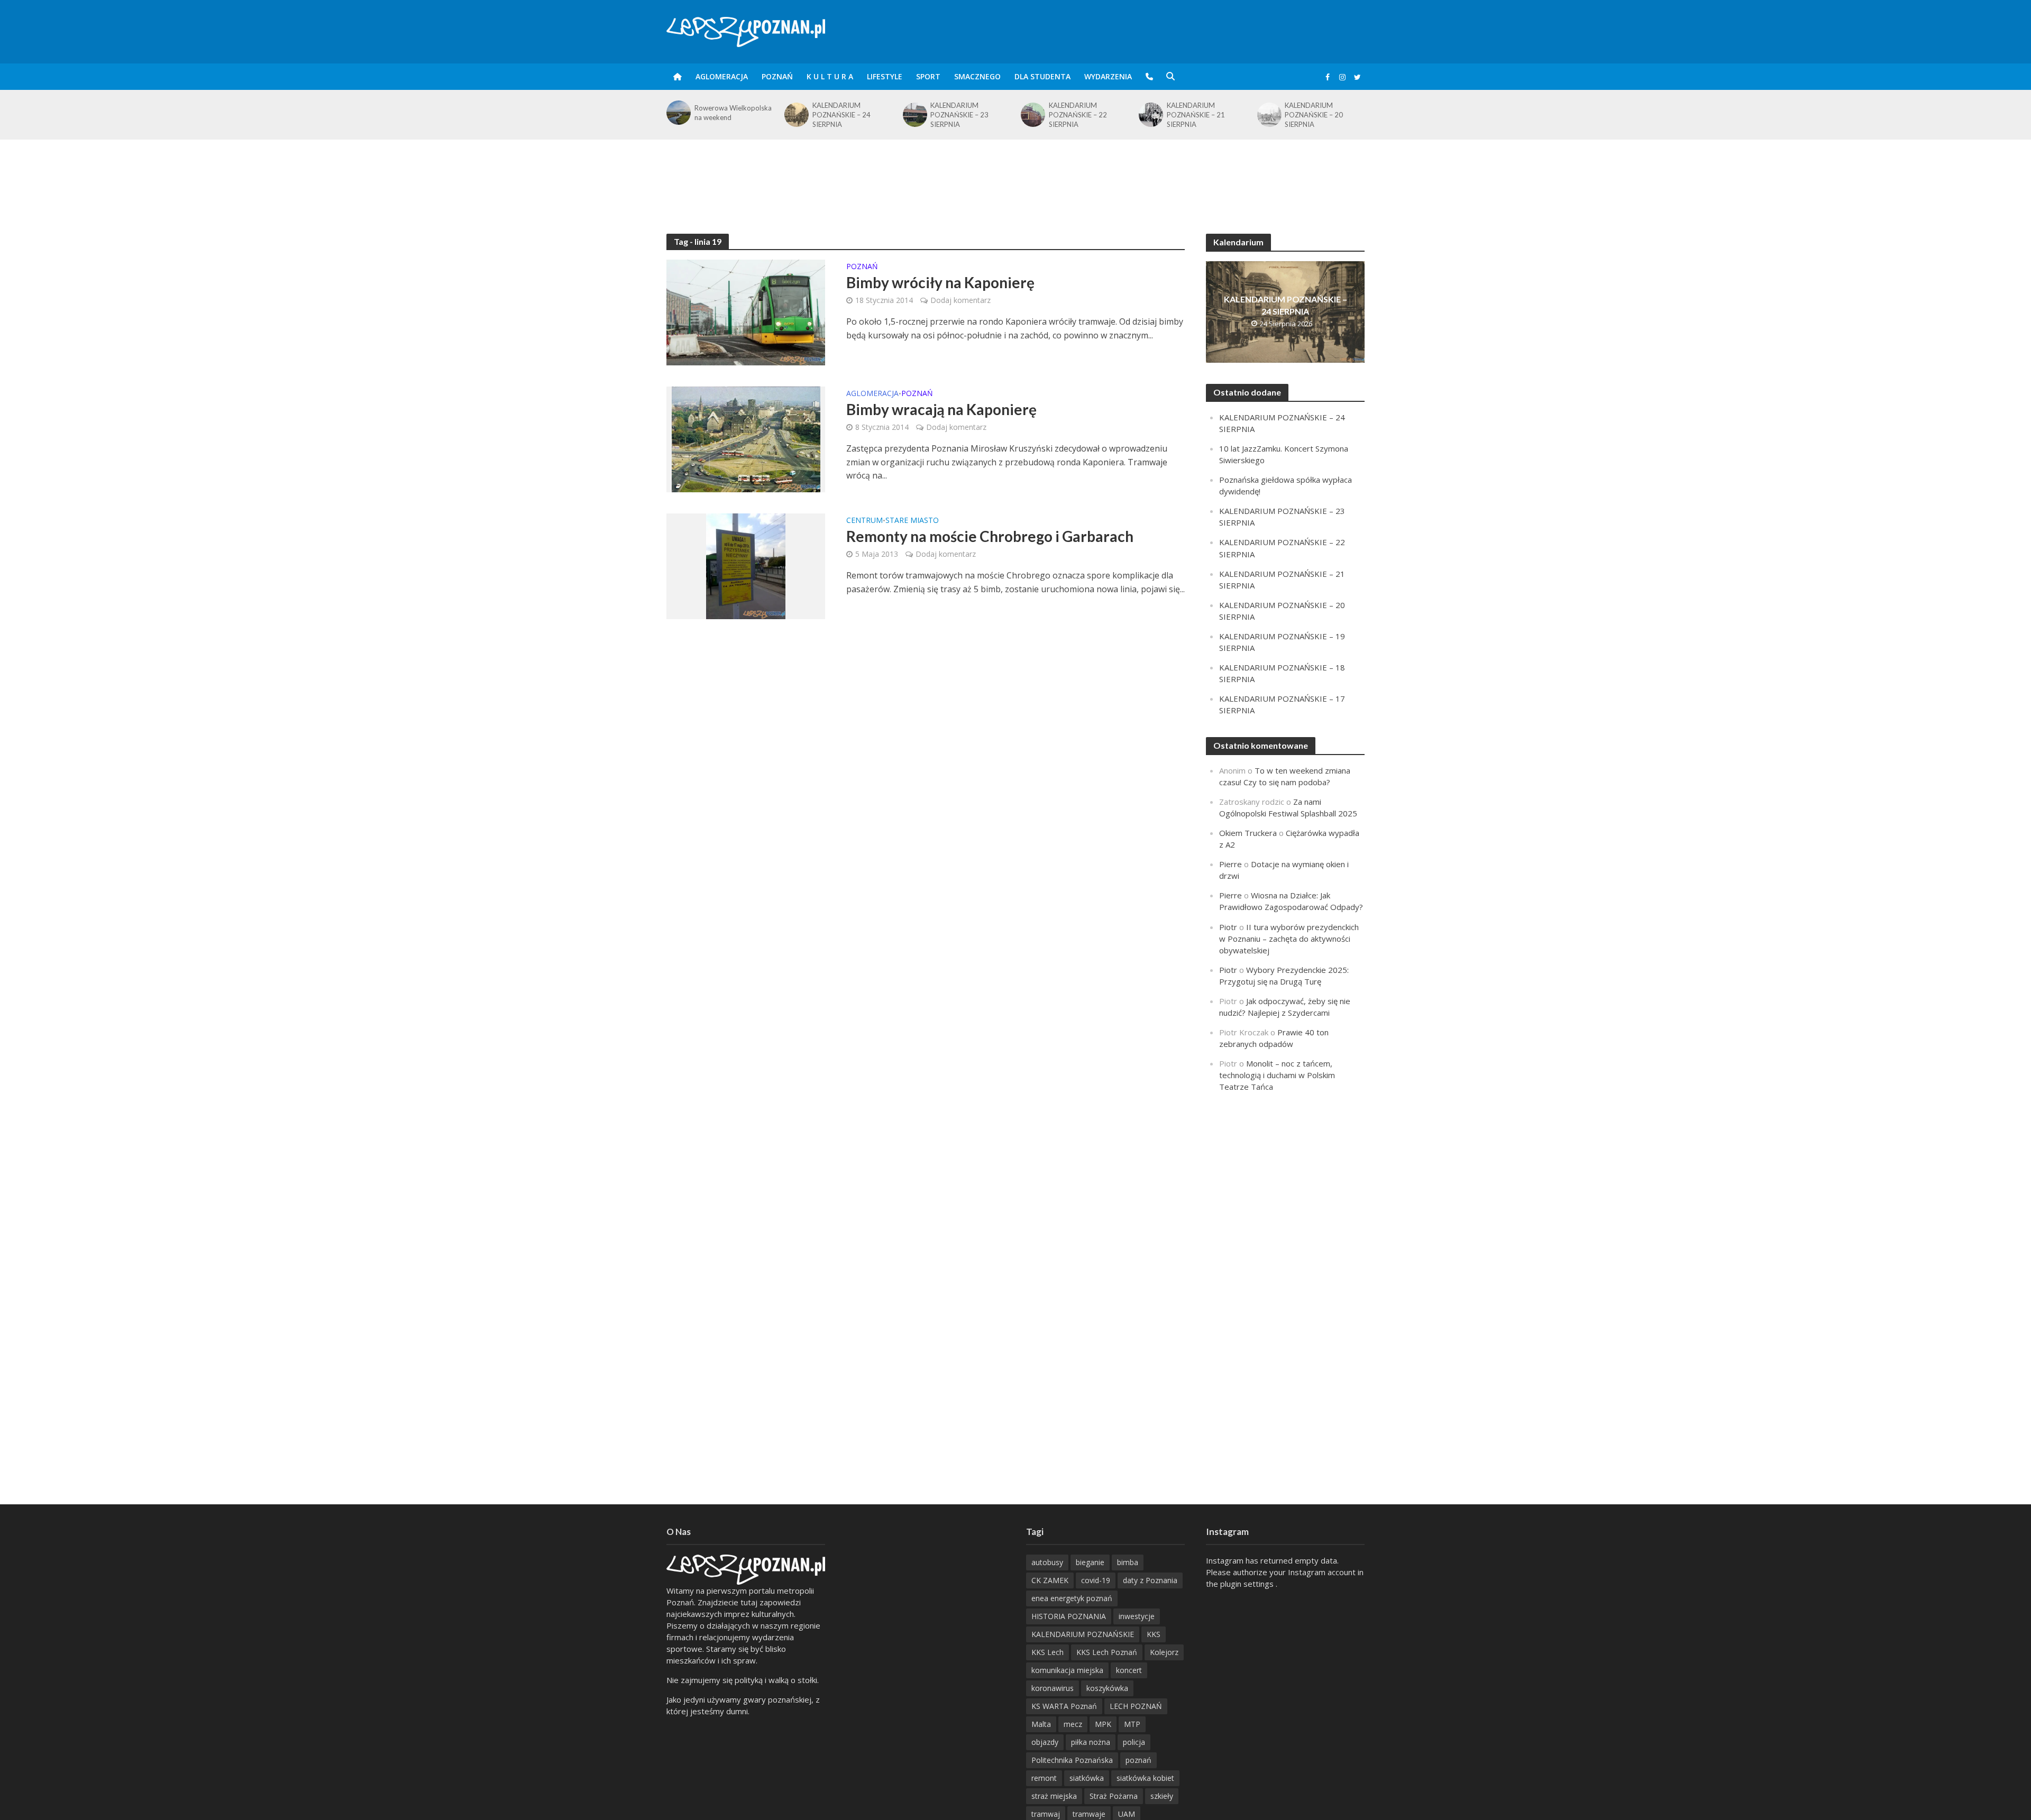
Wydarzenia (1108, 76)
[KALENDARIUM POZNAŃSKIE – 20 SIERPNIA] (1150, 115)
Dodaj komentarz (960, 300)
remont (1044, 1778)
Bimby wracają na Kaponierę (941, 409)
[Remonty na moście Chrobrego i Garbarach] (746, 565)
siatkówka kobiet (1145, 1778)
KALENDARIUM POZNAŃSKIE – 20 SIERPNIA (1196, 115)
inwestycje (1137, 1616)
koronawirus (1053, 1688)
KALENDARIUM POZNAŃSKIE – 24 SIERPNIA (724, 115)
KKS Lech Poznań (1107, 1652)
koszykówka (1107, 1688)
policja (1134, 1742)
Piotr (1228, 927)
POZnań (777, 76)
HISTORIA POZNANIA (1069, 1616)
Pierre (1231, 864)
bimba (1128, 1562)
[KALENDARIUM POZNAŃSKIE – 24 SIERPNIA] (678, 115)
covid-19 (1096, 1580)
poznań (1138, 1760)
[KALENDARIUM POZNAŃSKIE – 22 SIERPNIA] (914, 115)
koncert (1129, 1670)
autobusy (1047, 1562)
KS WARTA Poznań (1064, 1706)
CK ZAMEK (1050, 1580)
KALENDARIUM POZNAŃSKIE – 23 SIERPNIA (841, 115)
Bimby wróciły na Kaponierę (940, 282)
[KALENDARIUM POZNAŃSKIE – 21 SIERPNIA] (1032, 115)
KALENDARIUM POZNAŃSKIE (1083, 1634)
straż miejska (1054, 1796)
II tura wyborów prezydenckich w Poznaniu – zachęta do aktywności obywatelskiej (1289, 939)
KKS (1154, 1634)
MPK (1103, 1724)
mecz (1073, 1724)
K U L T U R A (830, 76)
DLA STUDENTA (1042, 76)
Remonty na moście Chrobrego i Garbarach (990, 536)
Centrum (864, 521)
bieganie (1090, 1562)
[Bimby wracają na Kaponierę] (746, 438)
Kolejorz (1164, 1652)
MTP (1132, 1724)
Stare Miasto (912, 521)
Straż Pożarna (1114, 1796)
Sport (928, 76)
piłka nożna (1091, 1742)
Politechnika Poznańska (1072, 1760)
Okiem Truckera (1248, 833)
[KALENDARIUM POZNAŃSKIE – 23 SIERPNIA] (796, 115)
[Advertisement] (1015, 174)
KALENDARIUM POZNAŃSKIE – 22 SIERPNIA (959, 115)
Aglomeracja (722, 76)
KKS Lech (1047, 1652)
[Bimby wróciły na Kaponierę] (746, 311)
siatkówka (1087, 1778)
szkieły (1162, 1796)
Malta (1041, 1724)
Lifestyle (885, 76)
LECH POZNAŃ (1136, 1706)
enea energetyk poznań (1072, 1598)
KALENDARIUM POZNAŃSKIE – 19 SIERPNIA (1314, 115)
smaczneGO (977, 76)
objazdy (1045, 1742)
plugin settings (1248, 1584)
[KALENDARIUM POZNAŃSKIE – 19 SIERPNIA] (1269, 115)
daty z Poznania (1150, 1580)
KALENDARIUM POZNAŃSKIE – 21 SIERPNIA (1078, 115)
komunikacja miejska (1067, 1670)
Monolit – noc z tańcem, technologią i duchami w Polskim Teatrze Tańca (1277, 1075)
